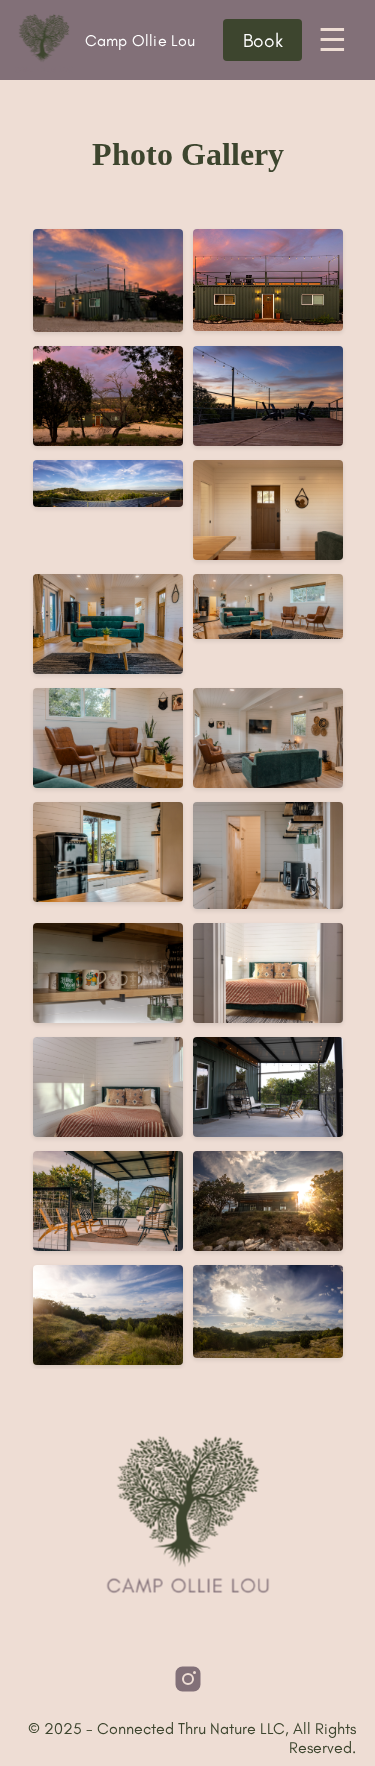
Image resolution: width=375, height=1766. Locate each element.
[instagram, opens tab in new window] (188, 1679)
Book (263, 40)
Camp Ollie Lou (110, 40)
